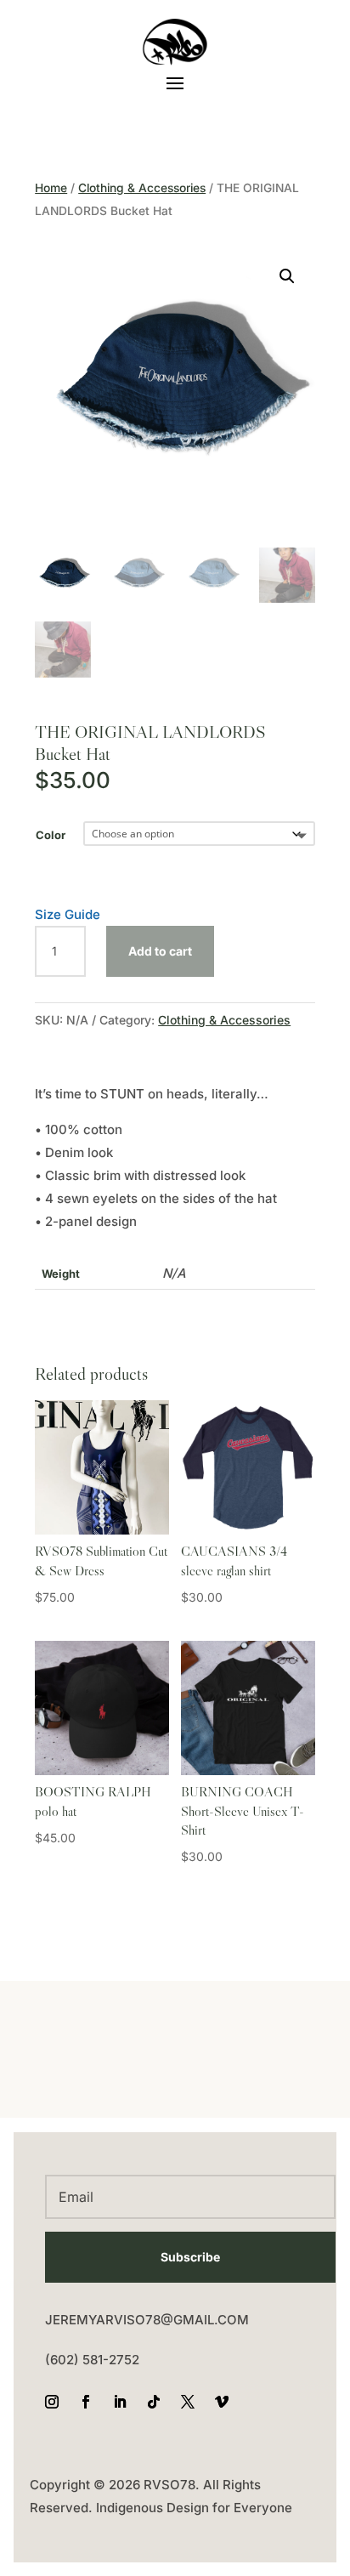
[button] (287, 276)
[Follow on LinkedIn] (120, 2402)
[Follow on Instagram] (52, 2402)
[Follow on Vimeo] (222, 2402)
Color (51, 835)
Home (51, 188)
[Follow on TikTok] (154, 2402)
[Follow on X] (188, 2402)
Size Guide (68, 914)
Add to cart (160, 951)
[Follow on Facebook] (86, 2402)
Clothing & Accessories (142, 188)
